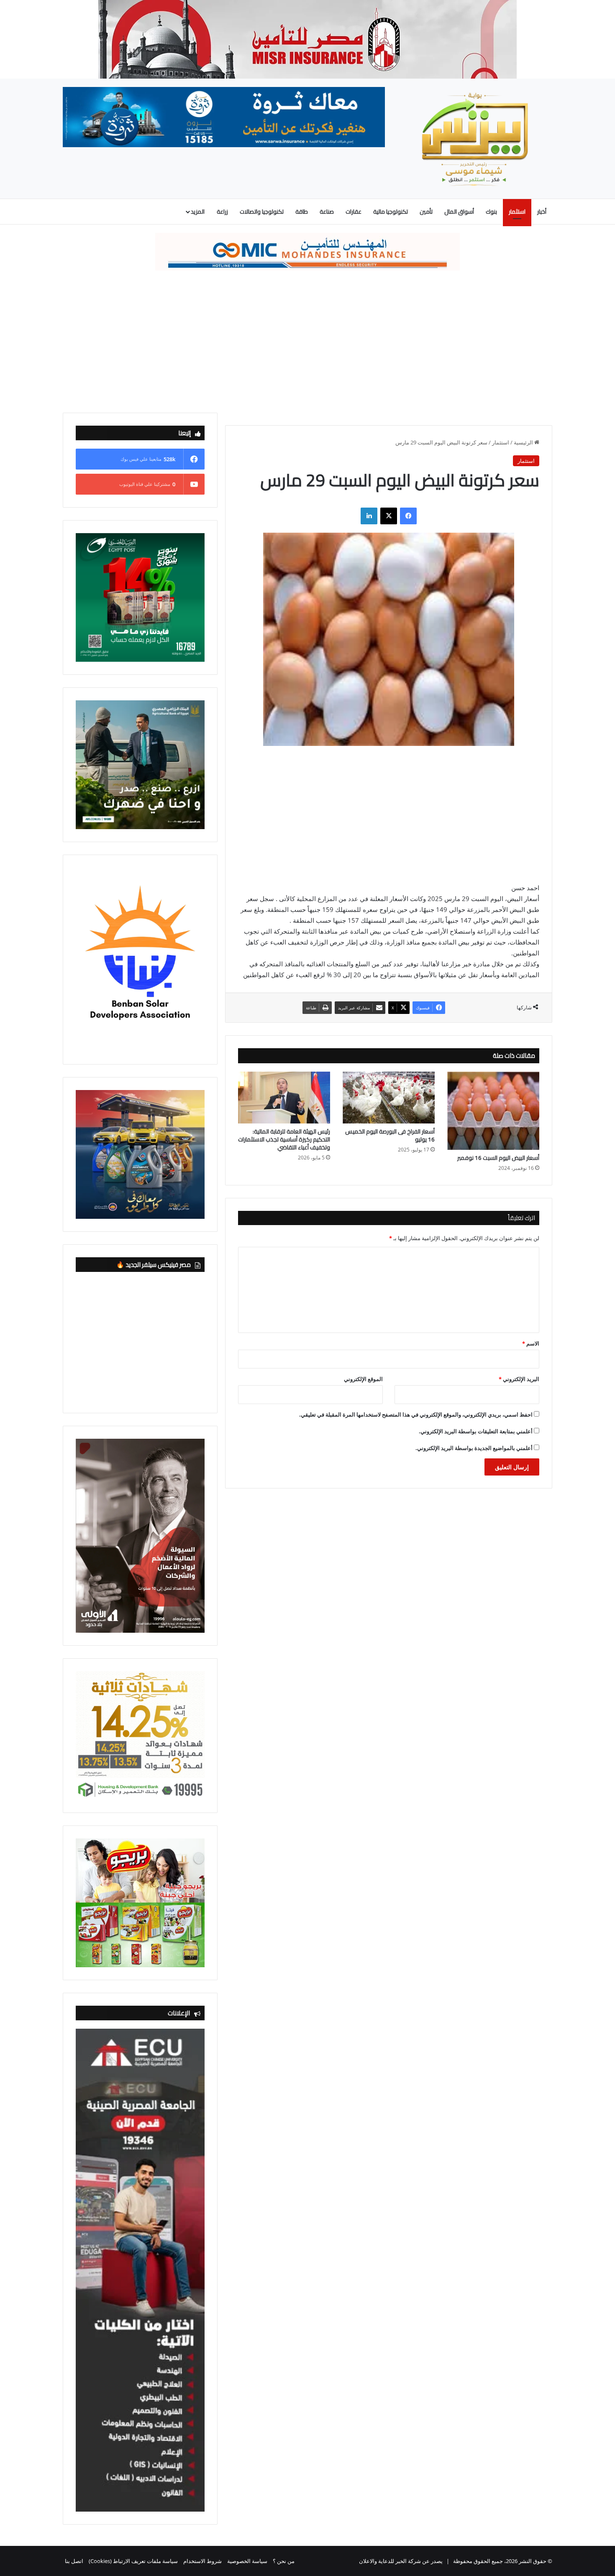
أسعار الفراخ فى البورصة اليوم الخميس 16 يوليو (390, 1135)
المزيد (198, 212)
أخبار (542, 212)
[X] (389, 516)
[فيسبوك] (408, 516)
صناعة (327, 212)
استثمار (517, 212)
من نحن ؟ (284, 2561)
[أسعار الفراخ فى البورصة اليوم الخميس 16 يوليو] (389, 1098)
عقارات (354, 212)
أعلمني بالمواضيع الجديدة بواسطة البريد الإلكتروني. (474, 1448)
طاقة (302, 212)
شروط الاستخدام (202, 2561)
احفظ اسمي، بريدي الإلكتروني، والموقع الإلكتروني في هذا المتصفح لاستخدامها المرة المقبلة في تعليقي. (416, 1414)
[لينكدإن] (369, 516)
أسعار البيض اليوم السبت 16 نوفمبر (498, 1158)
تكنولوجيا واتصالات (262, 212)
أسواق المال (459, 212)
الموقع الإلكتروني (363, 1379)
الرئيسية (524, 442)
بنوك (491, 212)
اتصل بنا (74, 2561)
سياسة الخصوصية (247, 2561)
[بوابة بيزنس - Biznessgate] (475, 139)
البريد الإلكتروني (519, 1379)
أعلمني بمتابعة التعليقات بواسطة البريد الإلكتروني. (476, 1431)
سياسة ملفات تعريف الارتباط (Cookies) (133, 2561)
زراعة (222, 212)
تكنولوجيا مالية (391, 212)
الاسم (531, 1343)
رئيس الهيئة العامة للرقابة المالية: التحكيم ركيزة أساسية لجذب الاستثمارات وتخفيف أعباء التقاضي (284, 1139)
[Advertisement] (307, 342)
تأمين (426, 212)
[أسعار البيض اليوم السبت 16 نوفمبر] (493, 1111)
